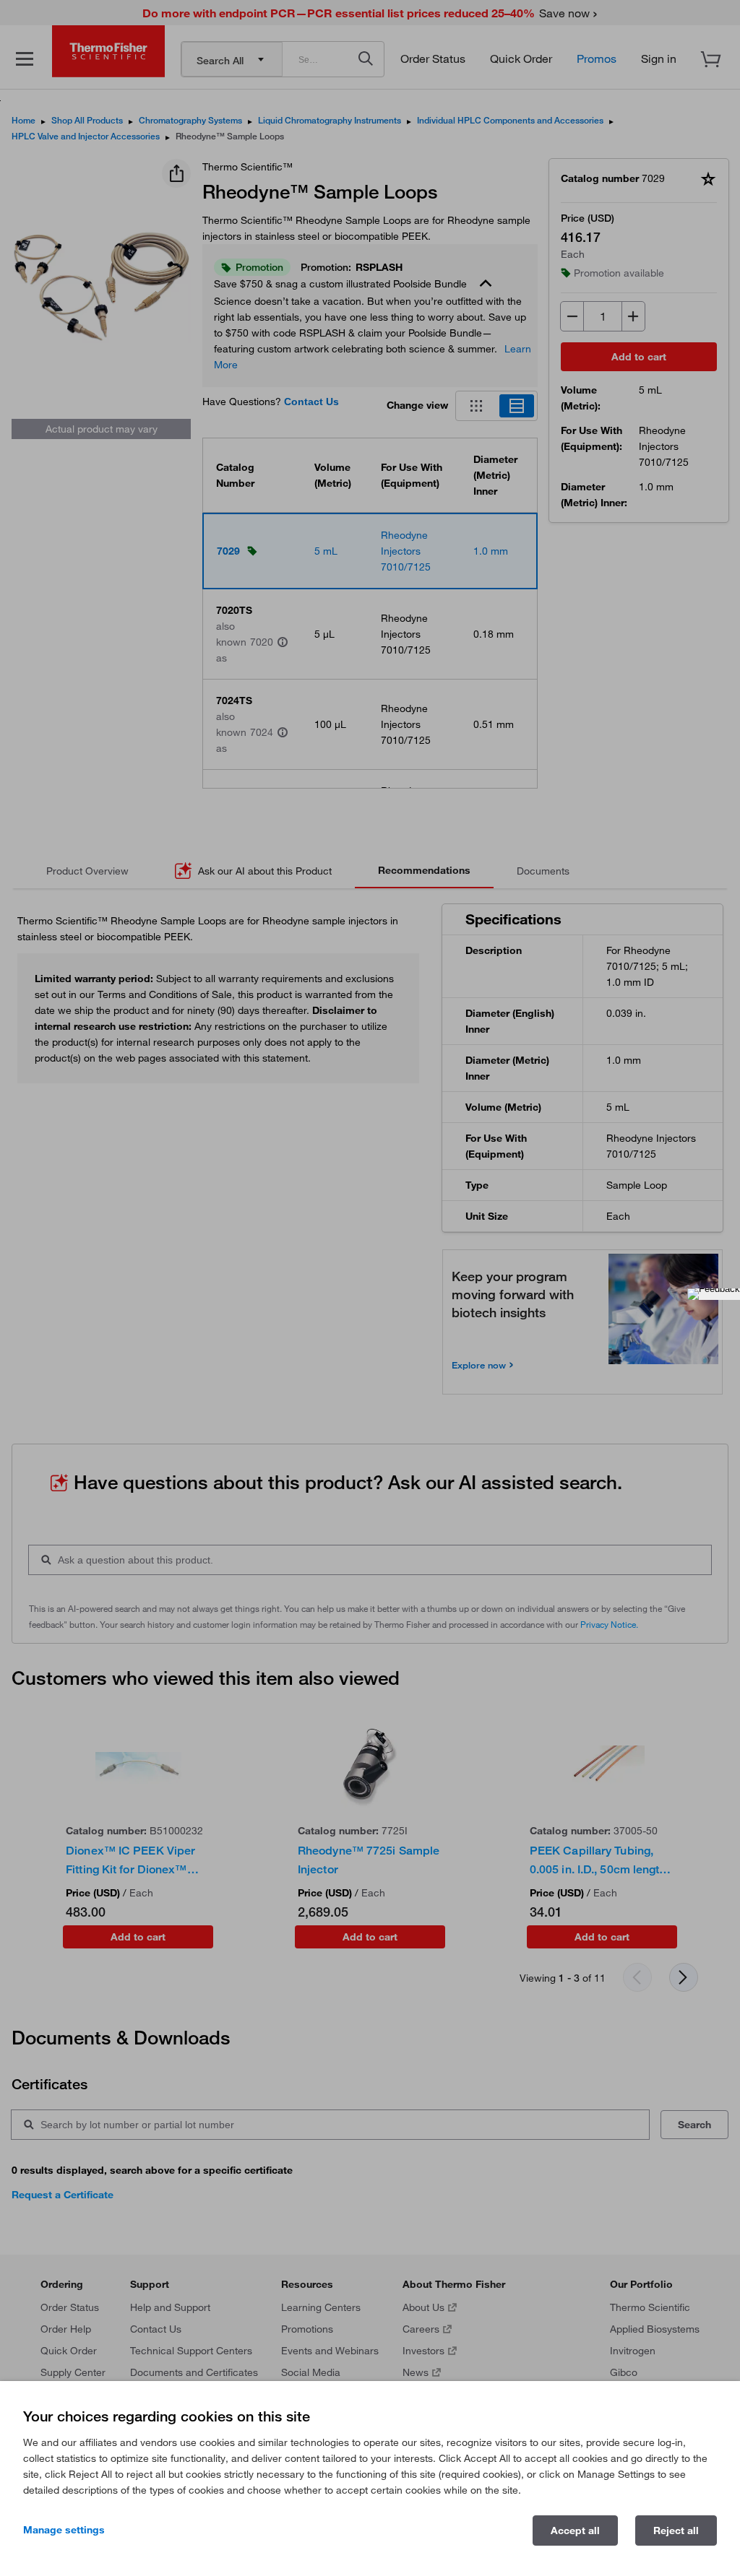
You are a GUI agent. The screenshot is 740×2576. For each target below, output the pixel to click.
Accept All (575, 2531)
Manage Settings (64, 2530)
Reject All (676, 2531)
